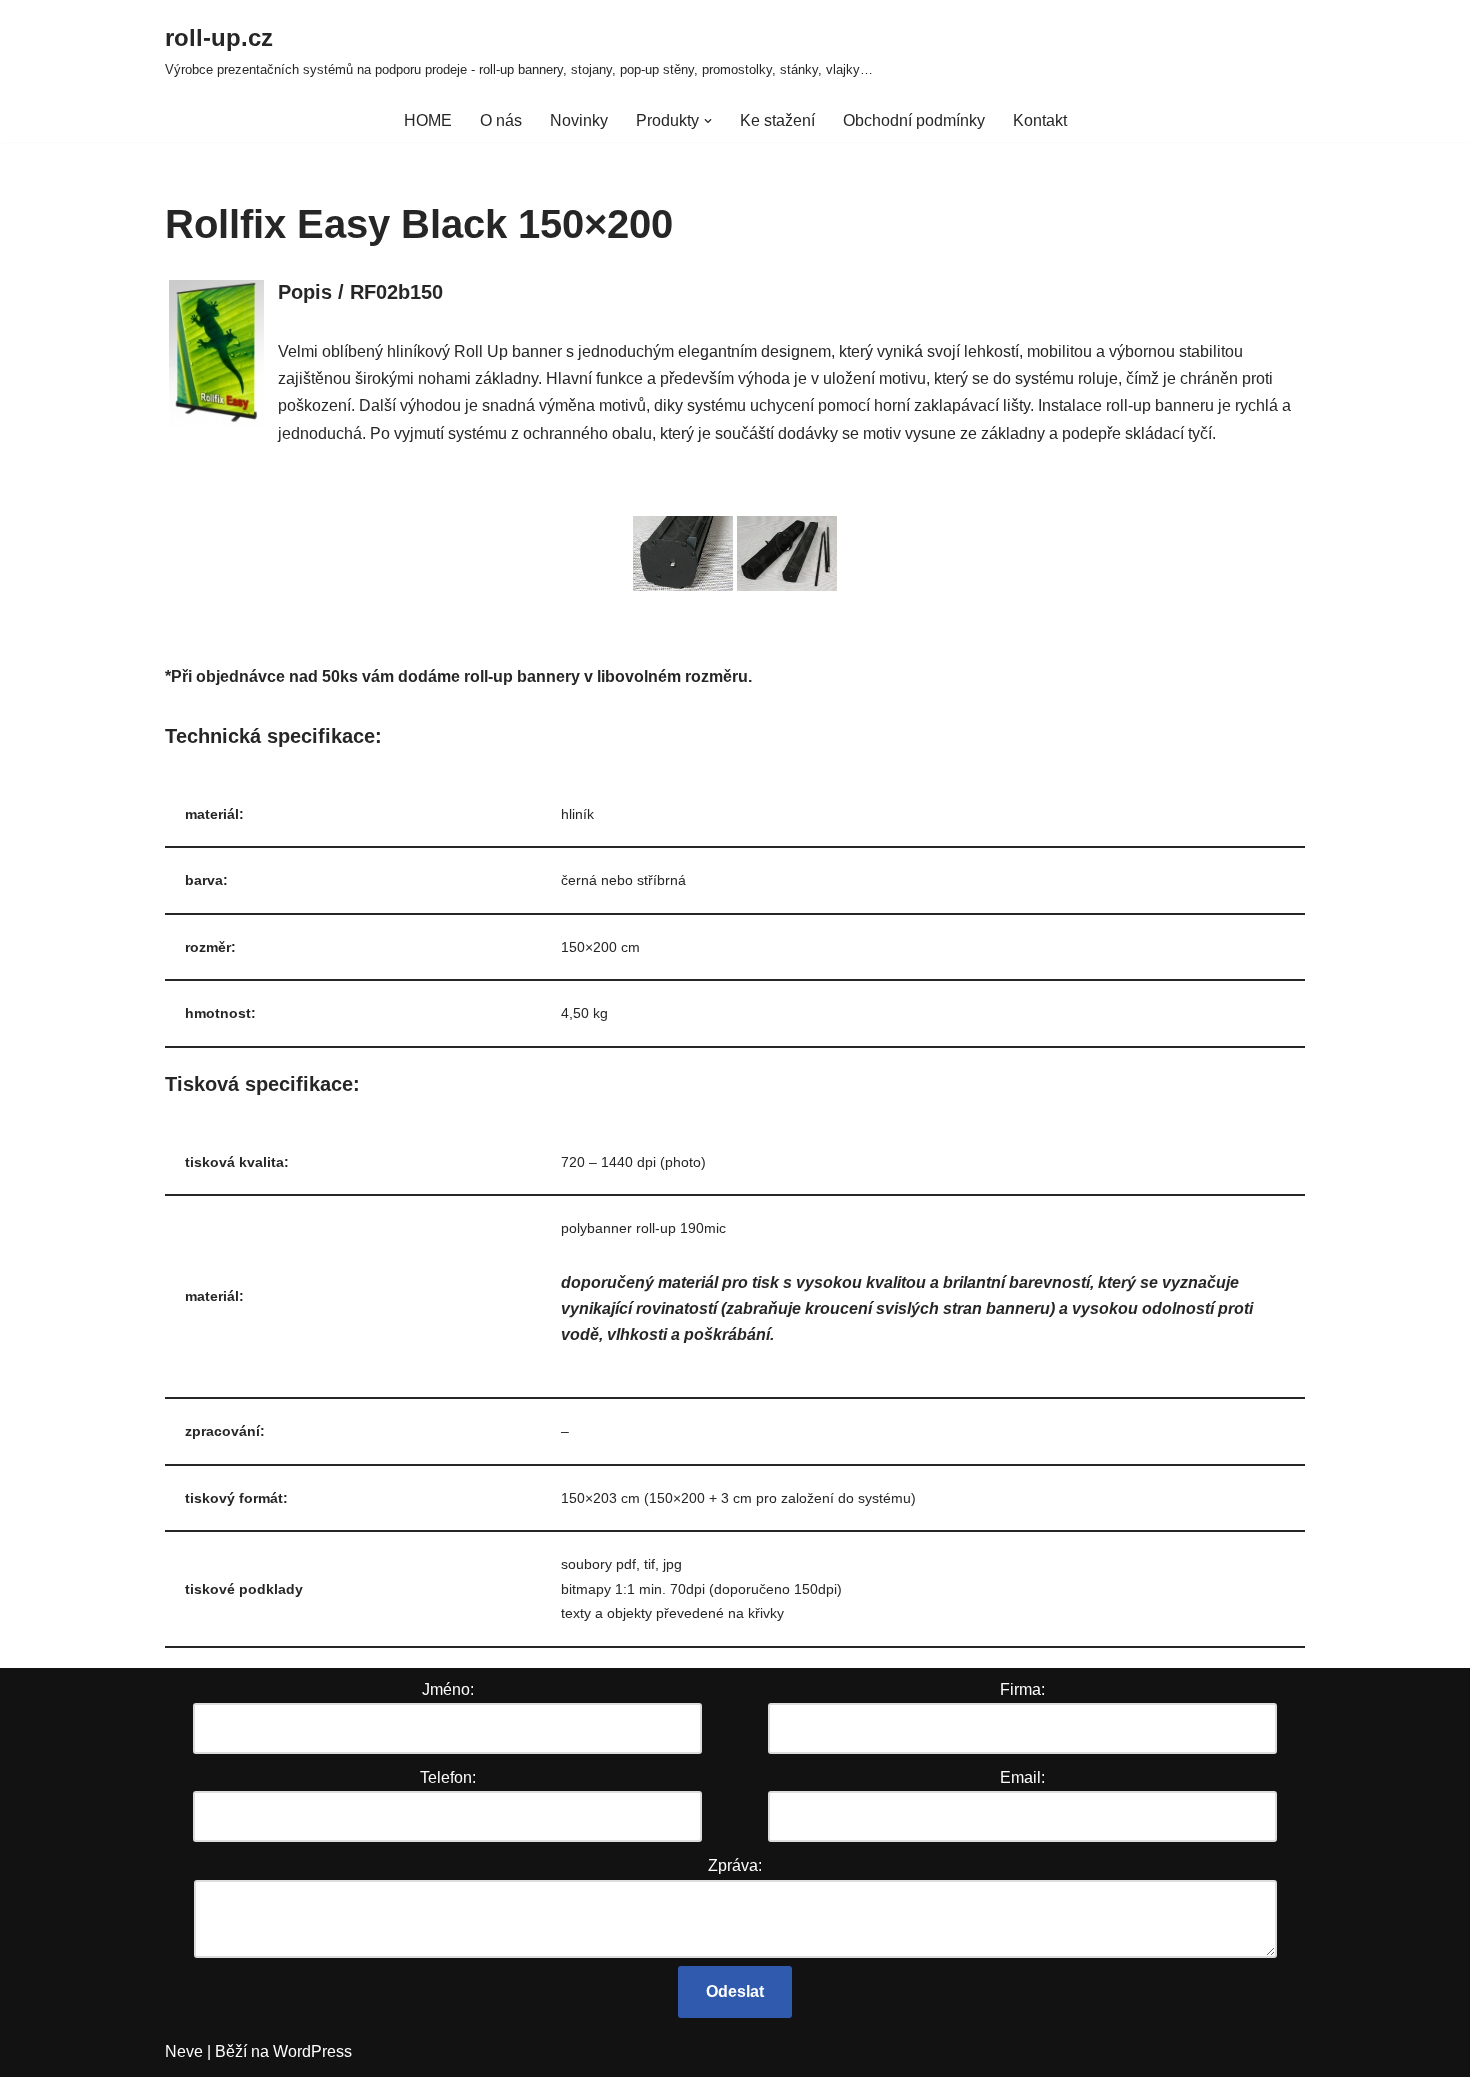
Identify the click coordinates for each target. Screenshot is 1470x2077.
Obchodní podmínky (914, 120)
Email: (1022, 1777)
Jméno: (448, 1689)
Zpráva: (735, 1865)
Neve (184, 2051)
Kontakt (1040, 120)
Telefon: (448, 1777)
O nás (501, 120)
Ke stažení (777, 120)
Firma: (1022, 1689)
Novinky (579, 120)
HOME (428, 120)
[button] (708, 121)
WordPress (312, 2051)
